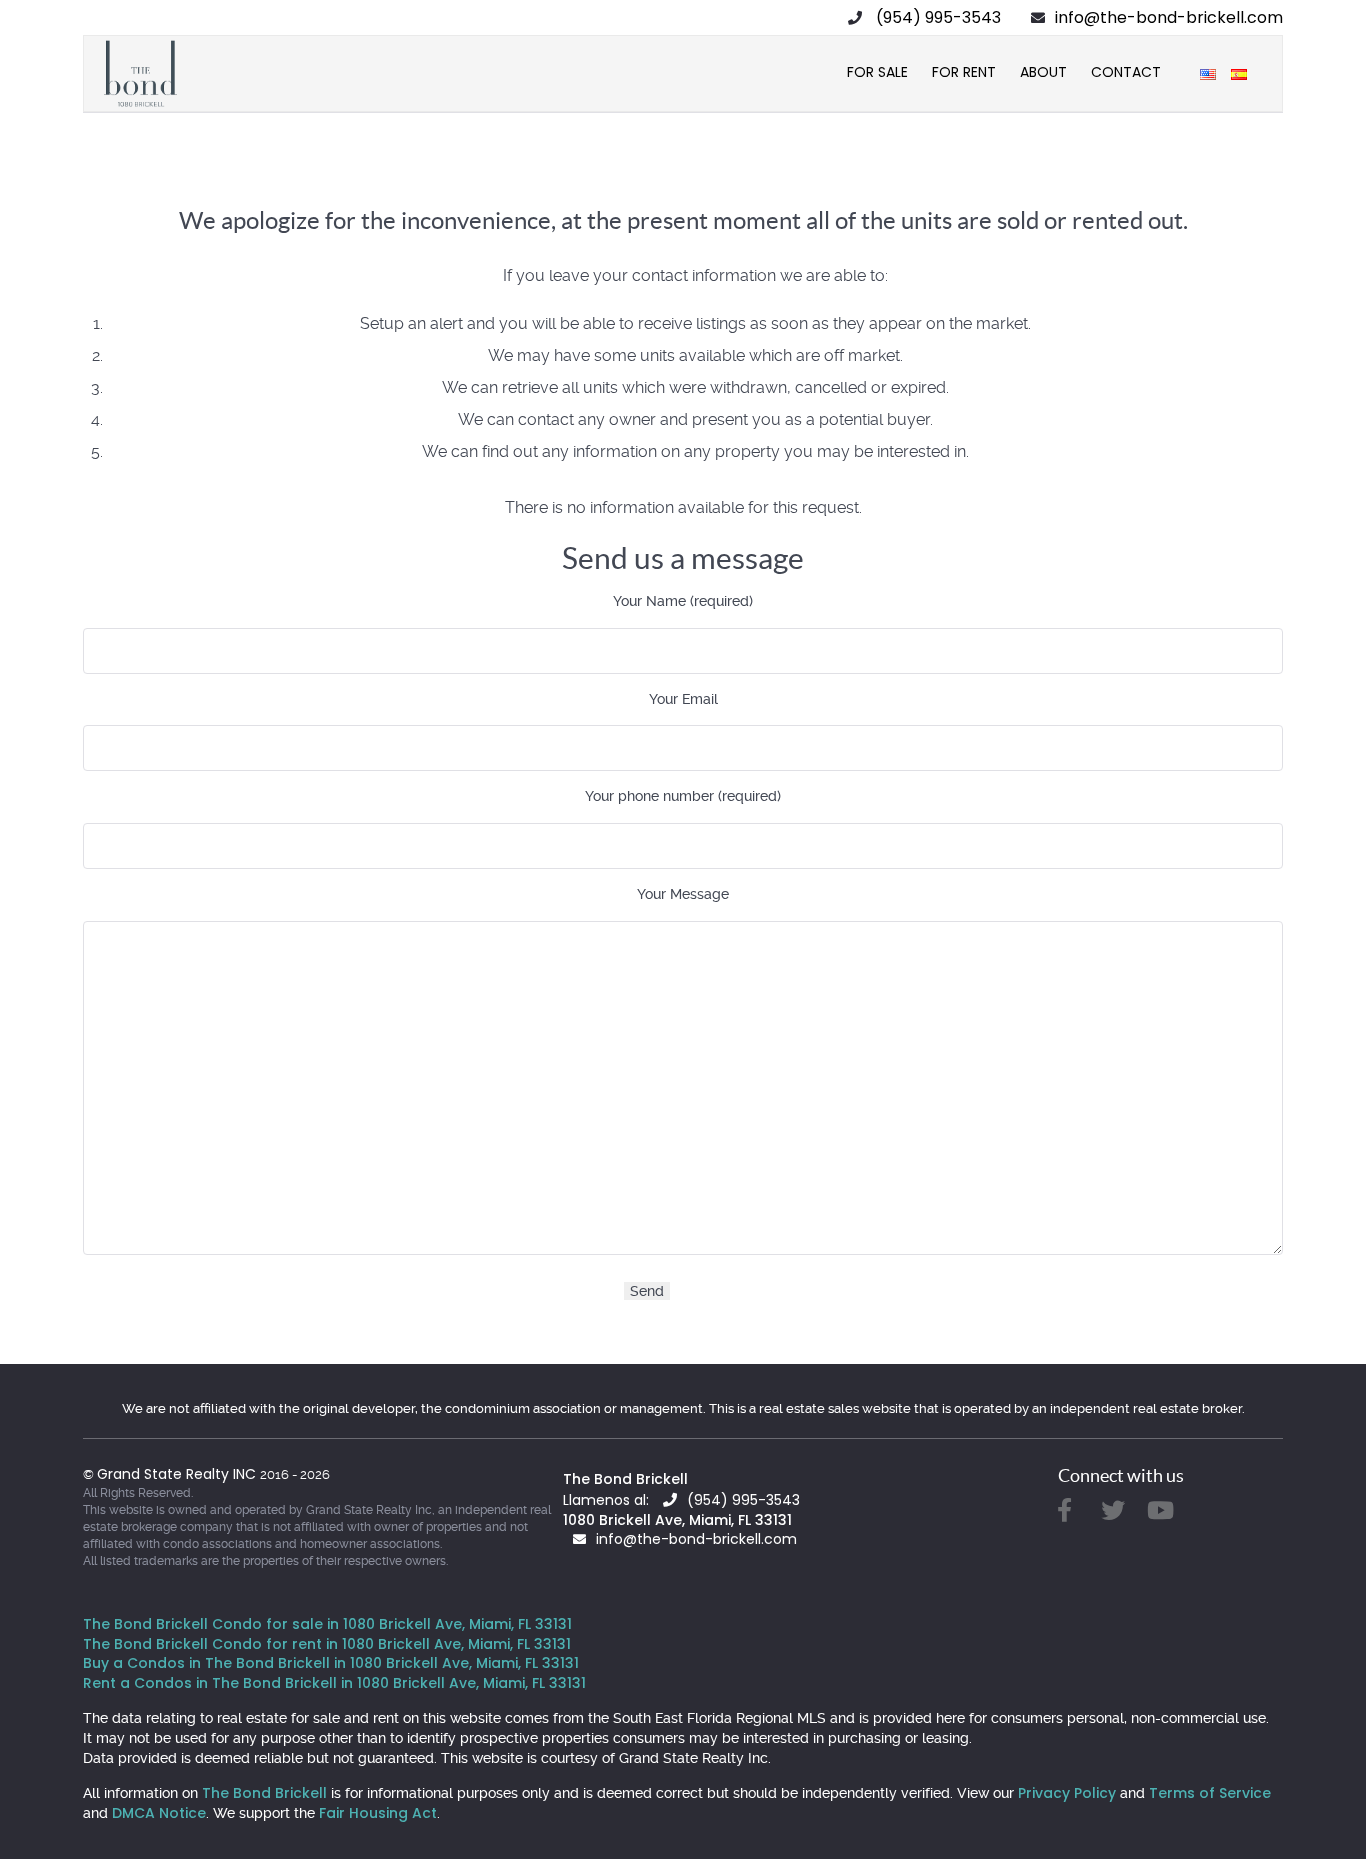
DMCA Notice (159, 1813)
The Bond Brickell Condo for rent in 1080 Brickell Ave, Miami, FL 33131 (327, 1644)
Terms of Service (1210, 1793)
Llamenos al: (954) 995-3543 (681, 1500)
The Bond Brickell (625, 1479)
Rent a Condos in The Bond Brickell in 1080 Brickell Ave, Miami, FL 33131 (334, 1683)
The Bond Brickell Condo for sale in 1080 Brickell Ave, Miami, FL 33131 (327, 1624)
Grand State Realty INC (178, 1474)
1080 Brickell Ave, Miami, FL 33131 (677, 1520)
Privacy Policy (1067, 1793)
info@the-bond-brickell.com (1169, 17)
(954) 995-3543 (938, 17)
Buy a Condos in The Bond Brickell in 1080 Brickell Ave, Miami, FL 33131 (331, 1663)
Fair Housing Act (378, 1813)
